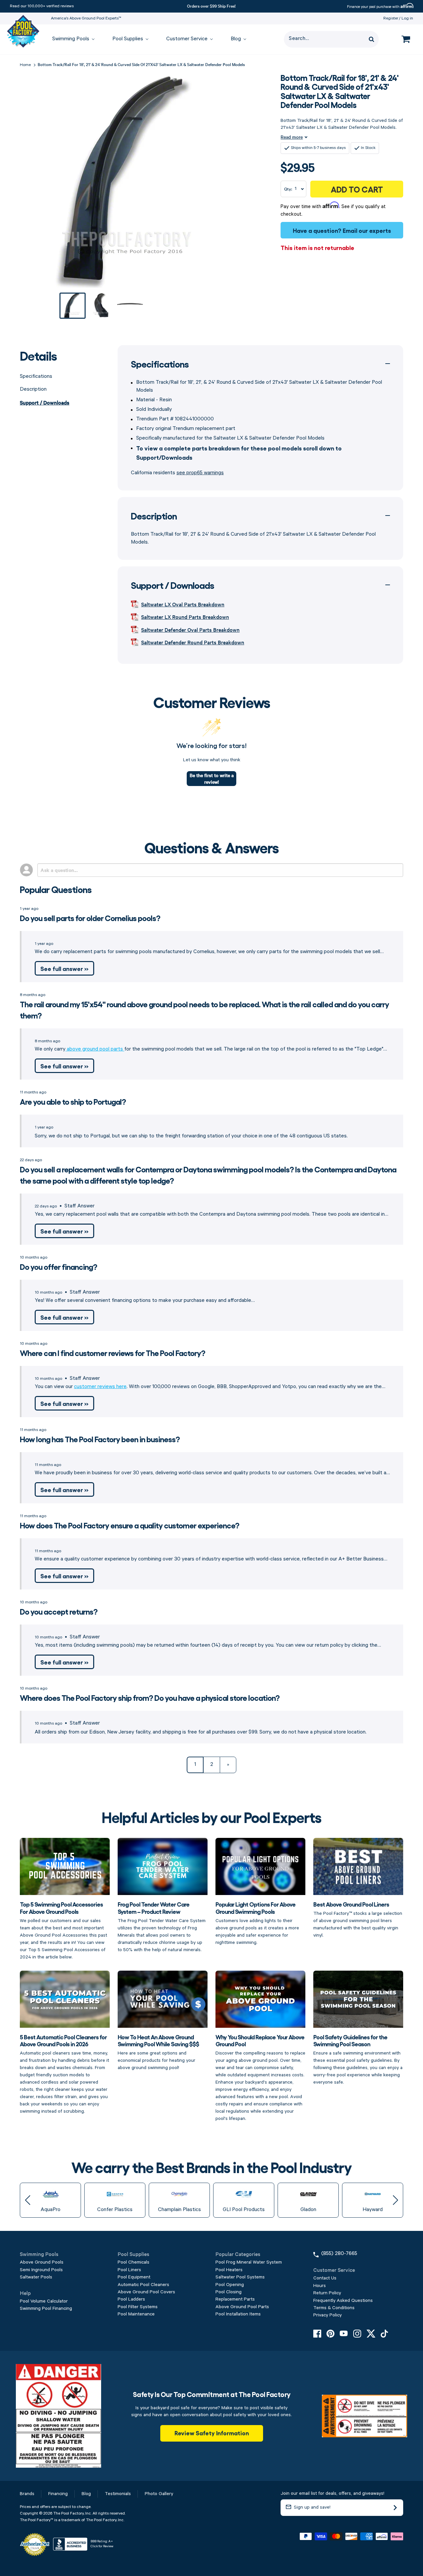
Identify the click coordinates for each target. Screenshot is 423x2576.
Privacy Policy (327, 2315)
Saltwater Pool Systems (240, 2277)
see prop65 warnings (200, 473)
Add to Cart (357, 189)
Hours (320, 2286)
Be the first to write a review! (212, 778)
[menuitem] (70, 39)
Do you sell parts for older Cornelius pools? (90, 918)
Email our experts (367, 230)
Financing (58, 2494)
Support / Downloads (45, 402)
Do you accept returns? (59, 1611)
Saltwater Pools (36, 2277)
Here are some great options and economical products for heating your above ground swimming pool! (158, 2052)
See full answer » (64, 968)
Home (25, 65)
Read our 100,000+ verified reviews (42, 6)
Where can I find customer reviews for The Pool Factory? (113, 1353)
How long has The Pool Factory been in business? (100, 1439)
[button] (28, 2200)
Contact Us (325, 2278)
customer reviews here (100, 1387)
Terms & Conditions (334, 2308)
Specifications (36, 376)
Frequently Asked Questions (343, 2301)
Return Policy (327, 2293)
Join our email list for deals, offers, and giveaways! (332, 2493)
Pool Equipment (134, 2277)
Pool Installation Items (238, 2314)
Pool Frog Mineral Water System (249, 2262)
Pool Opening (230, 2285)
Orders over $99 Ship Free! (211, 6)
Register (391, 18)
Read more (292, 137)
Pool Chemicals (134, 2262)
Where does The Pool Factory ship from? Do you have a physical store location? (150, 1697)
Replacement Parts (235, 2299)
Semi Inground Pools (41, 2270)
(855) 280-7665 (339, 2254)
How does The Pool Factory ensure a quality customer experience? (130, 1525)
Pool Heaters (229, 2270)
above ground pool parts (95, 1049)
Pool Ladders (131, 2299)
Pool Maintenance (136, 2314)
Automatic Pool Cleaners (143, 2285)
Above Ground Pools (42, 2262)
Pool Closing (229, 2292)
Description (33, 389)
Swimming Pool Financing (46, 2308)
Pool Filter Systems (138, 2307)
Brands (27, 2494)
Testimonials (118, 2494)
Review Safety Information (212, 2433)
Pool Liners (129, 2270)
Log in (407, 18)
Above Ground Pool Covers (146, 2292)
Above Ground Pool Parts (242, 2307)
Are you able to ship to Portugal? (73, 1101)
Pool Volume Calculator (44, 2301)
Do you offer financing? (58, 1266)
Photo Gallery (159, 2494)
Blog (86, 2494)
